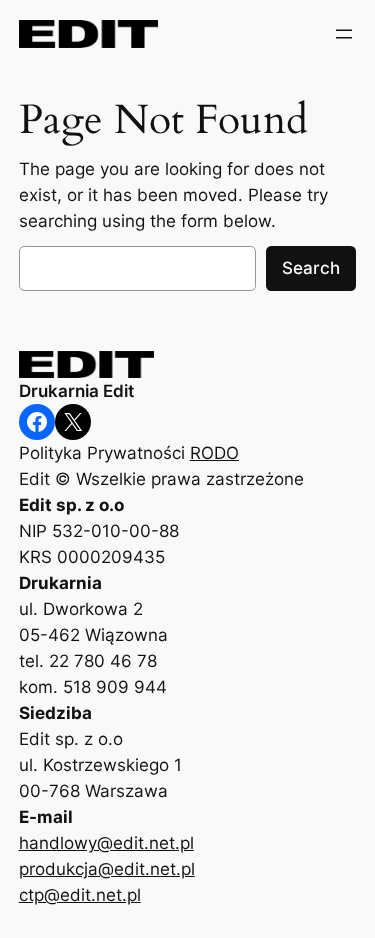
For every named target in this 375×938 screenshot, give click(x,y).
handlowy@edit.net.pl (106, 843)
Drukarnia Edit (76, 391)
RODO (214, 453)
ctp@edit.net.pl (80, 895)
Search (311, 268)
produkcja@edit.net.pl (107, 869)
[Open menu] (344, 34)
